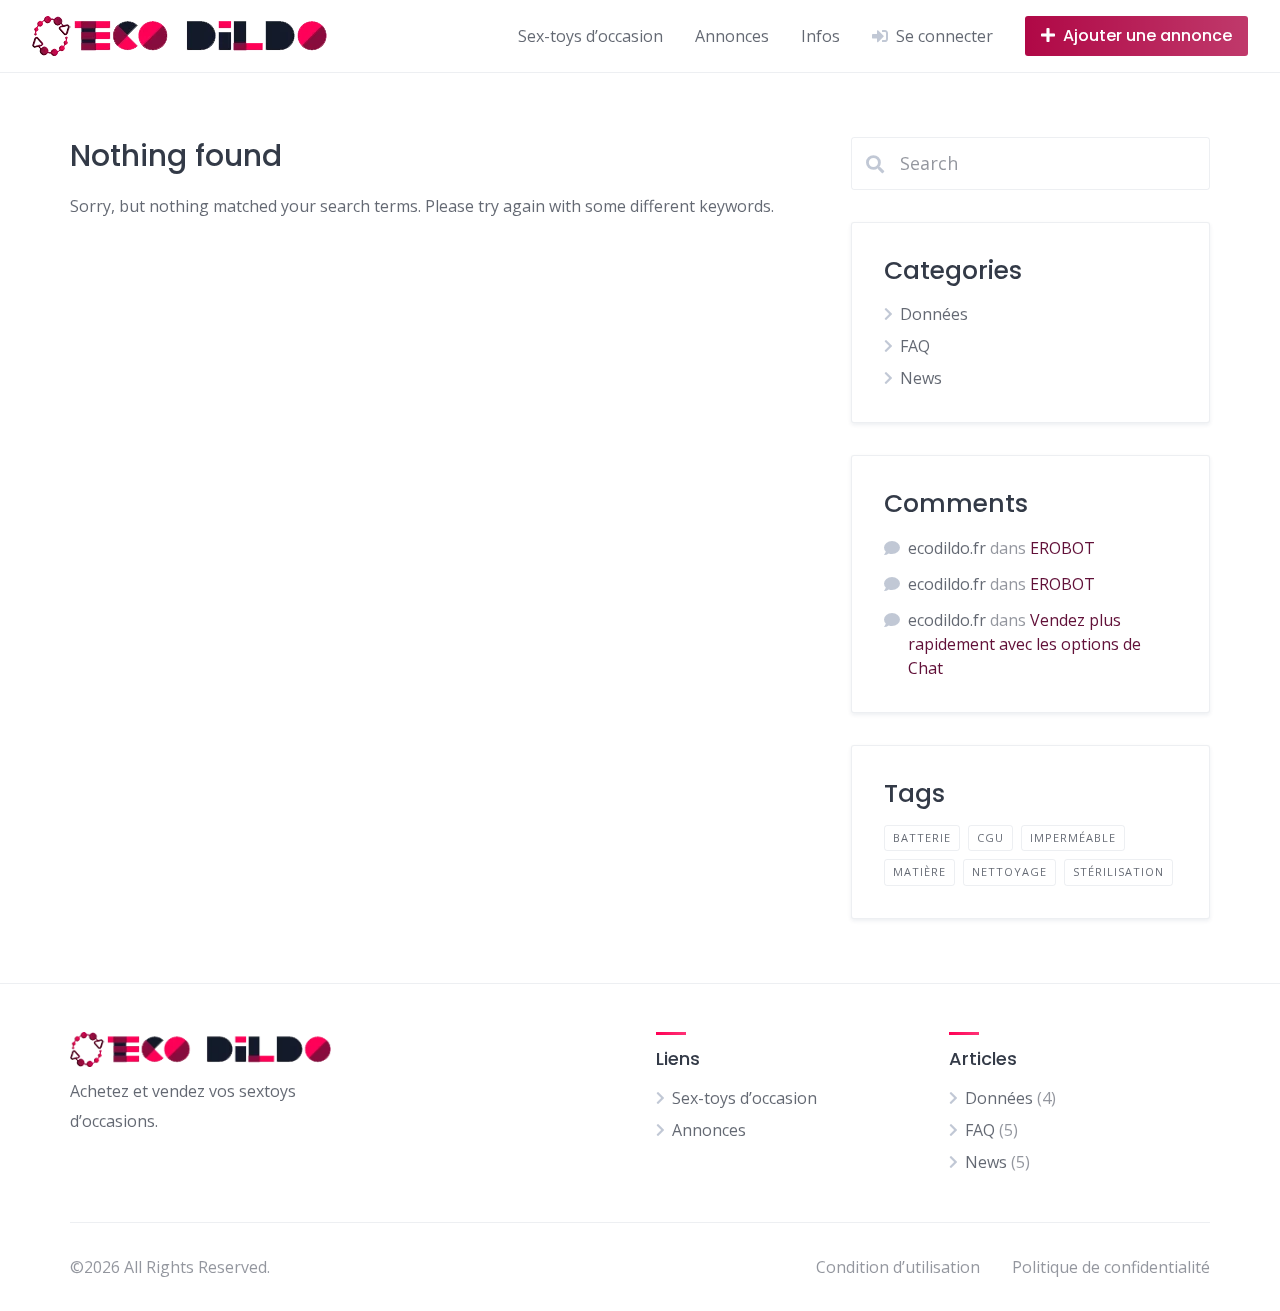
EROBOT (1062, 548)
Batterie (922, 837)
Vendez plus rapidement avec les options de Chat (1024, 644)
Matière (919, 871)
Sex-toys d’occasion (590, 36)
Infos (820, 36)
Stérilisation (1118, 871)
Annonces (732, 36)
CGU (990, 837)
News (921, 378)
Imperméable (1073, 837)
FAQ (915, 346)
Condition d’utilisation (898, 1267)
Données (934, 314)
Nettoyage (1009, 871)
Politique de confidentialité (1111, 1267)
